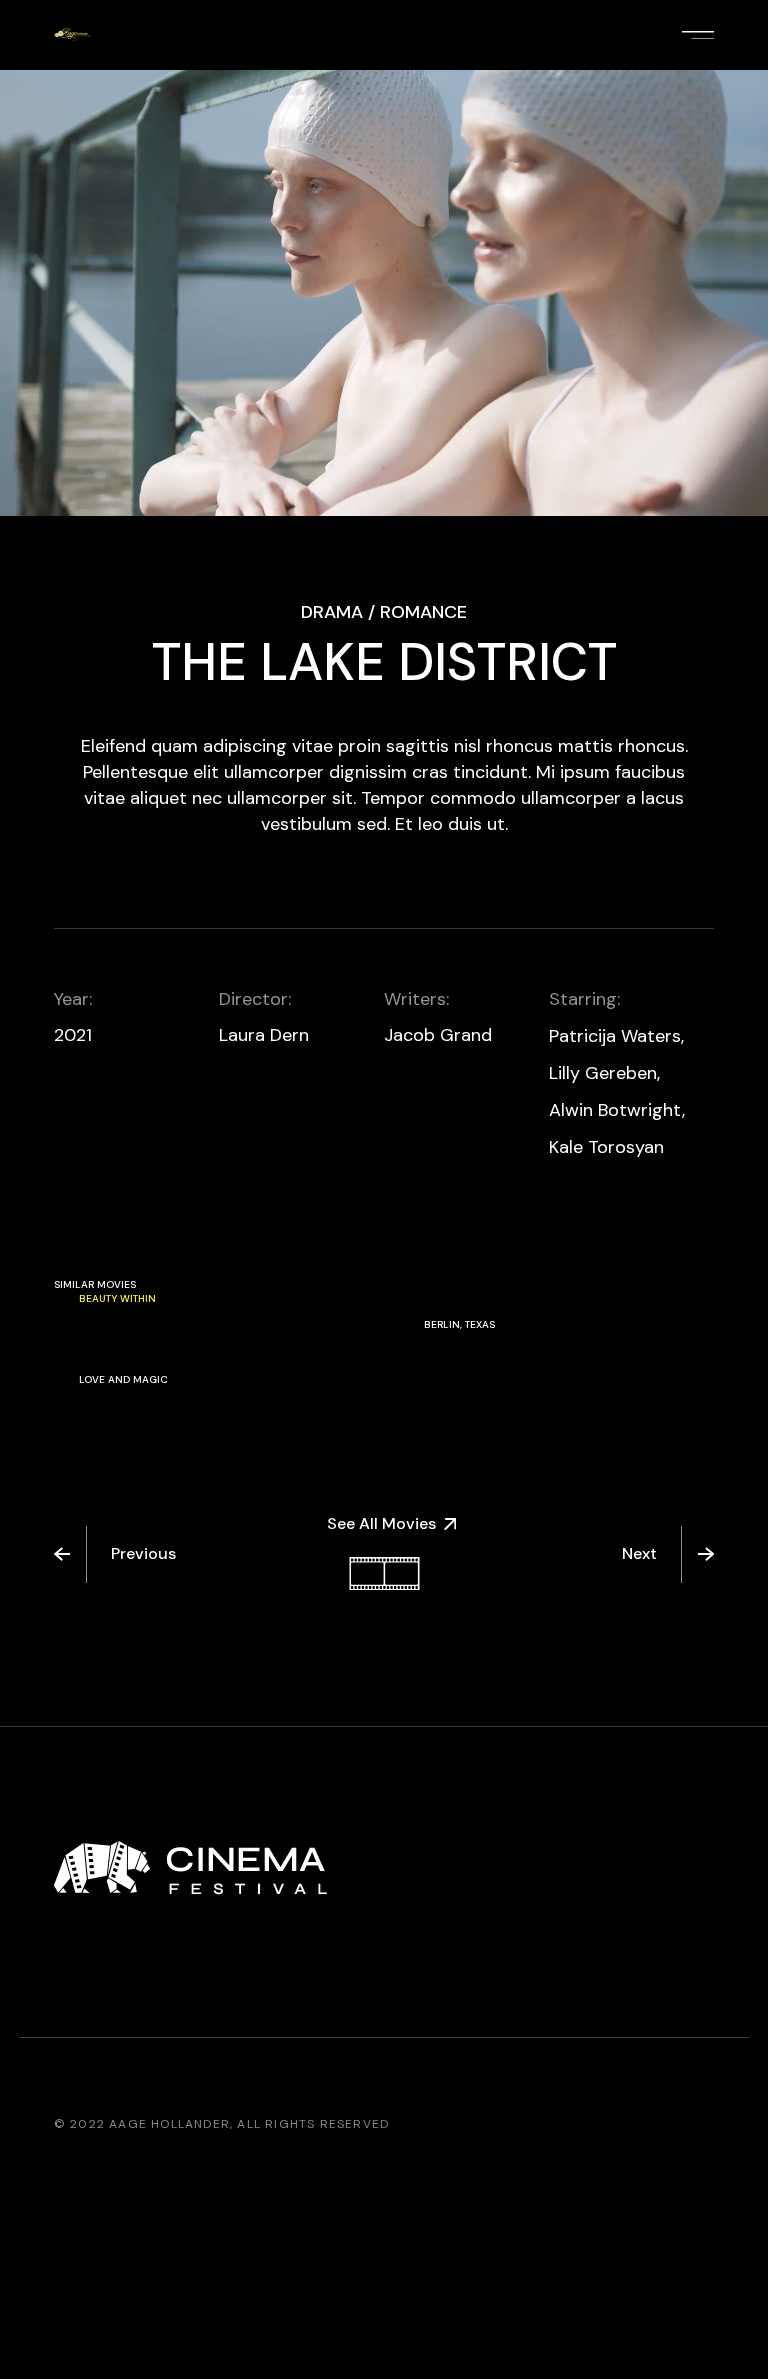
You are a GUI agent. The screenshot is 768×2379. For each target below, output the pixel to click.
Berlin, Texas (459, 1324)
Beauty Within (117, 1298)
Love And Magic (123, 1379)
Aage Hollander (169, 2124)
